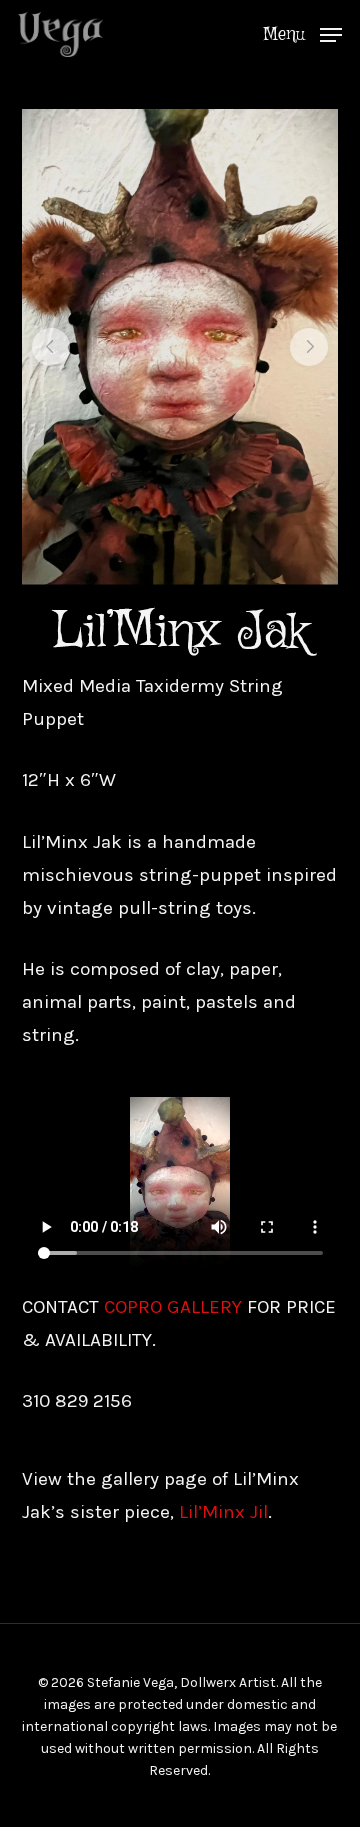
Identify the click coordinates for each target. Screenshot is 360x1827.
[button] (302, 33)
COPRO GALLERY (173, 1307)
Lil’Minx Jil (223, 1512)
